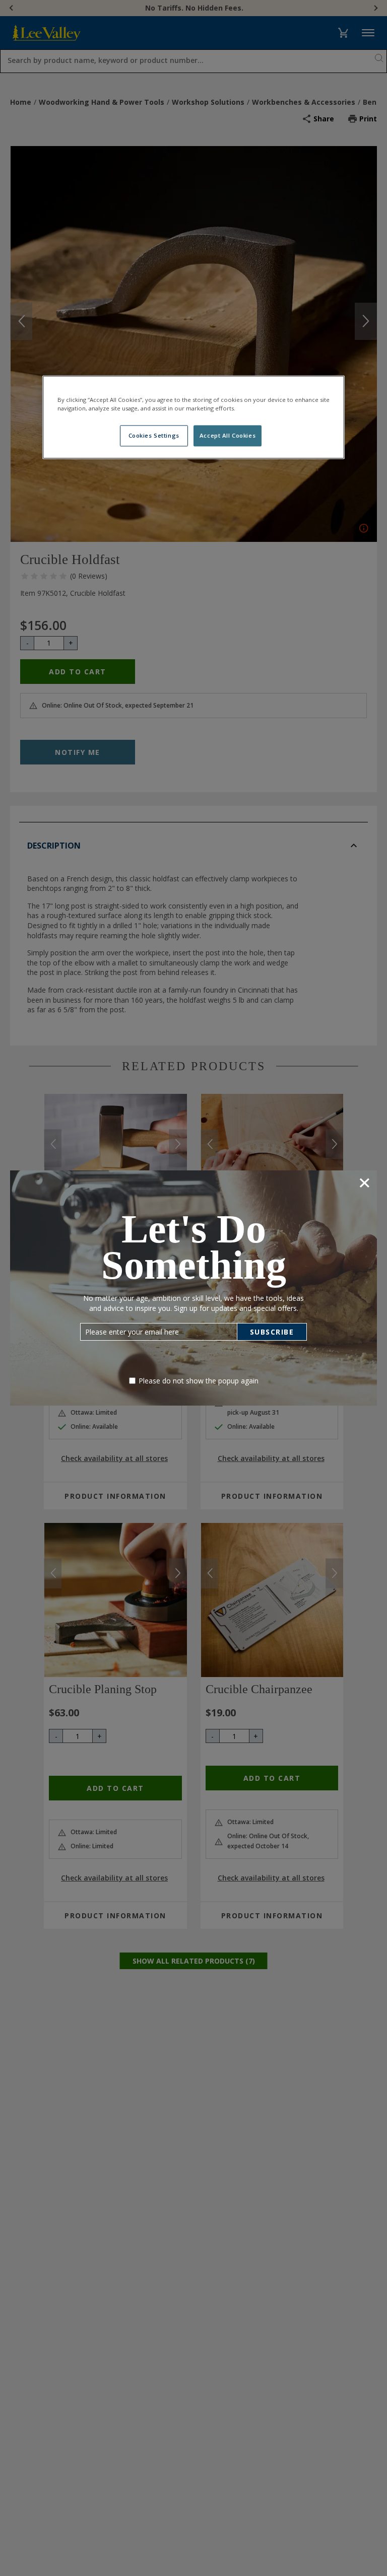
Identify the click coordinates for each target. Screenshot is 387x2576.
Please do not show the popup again (199, 1381)
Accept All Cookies (228, 436)
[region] (193, 417)
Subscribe (272, 1332)
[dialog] (193, 1288)
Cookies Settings (154, 436)
